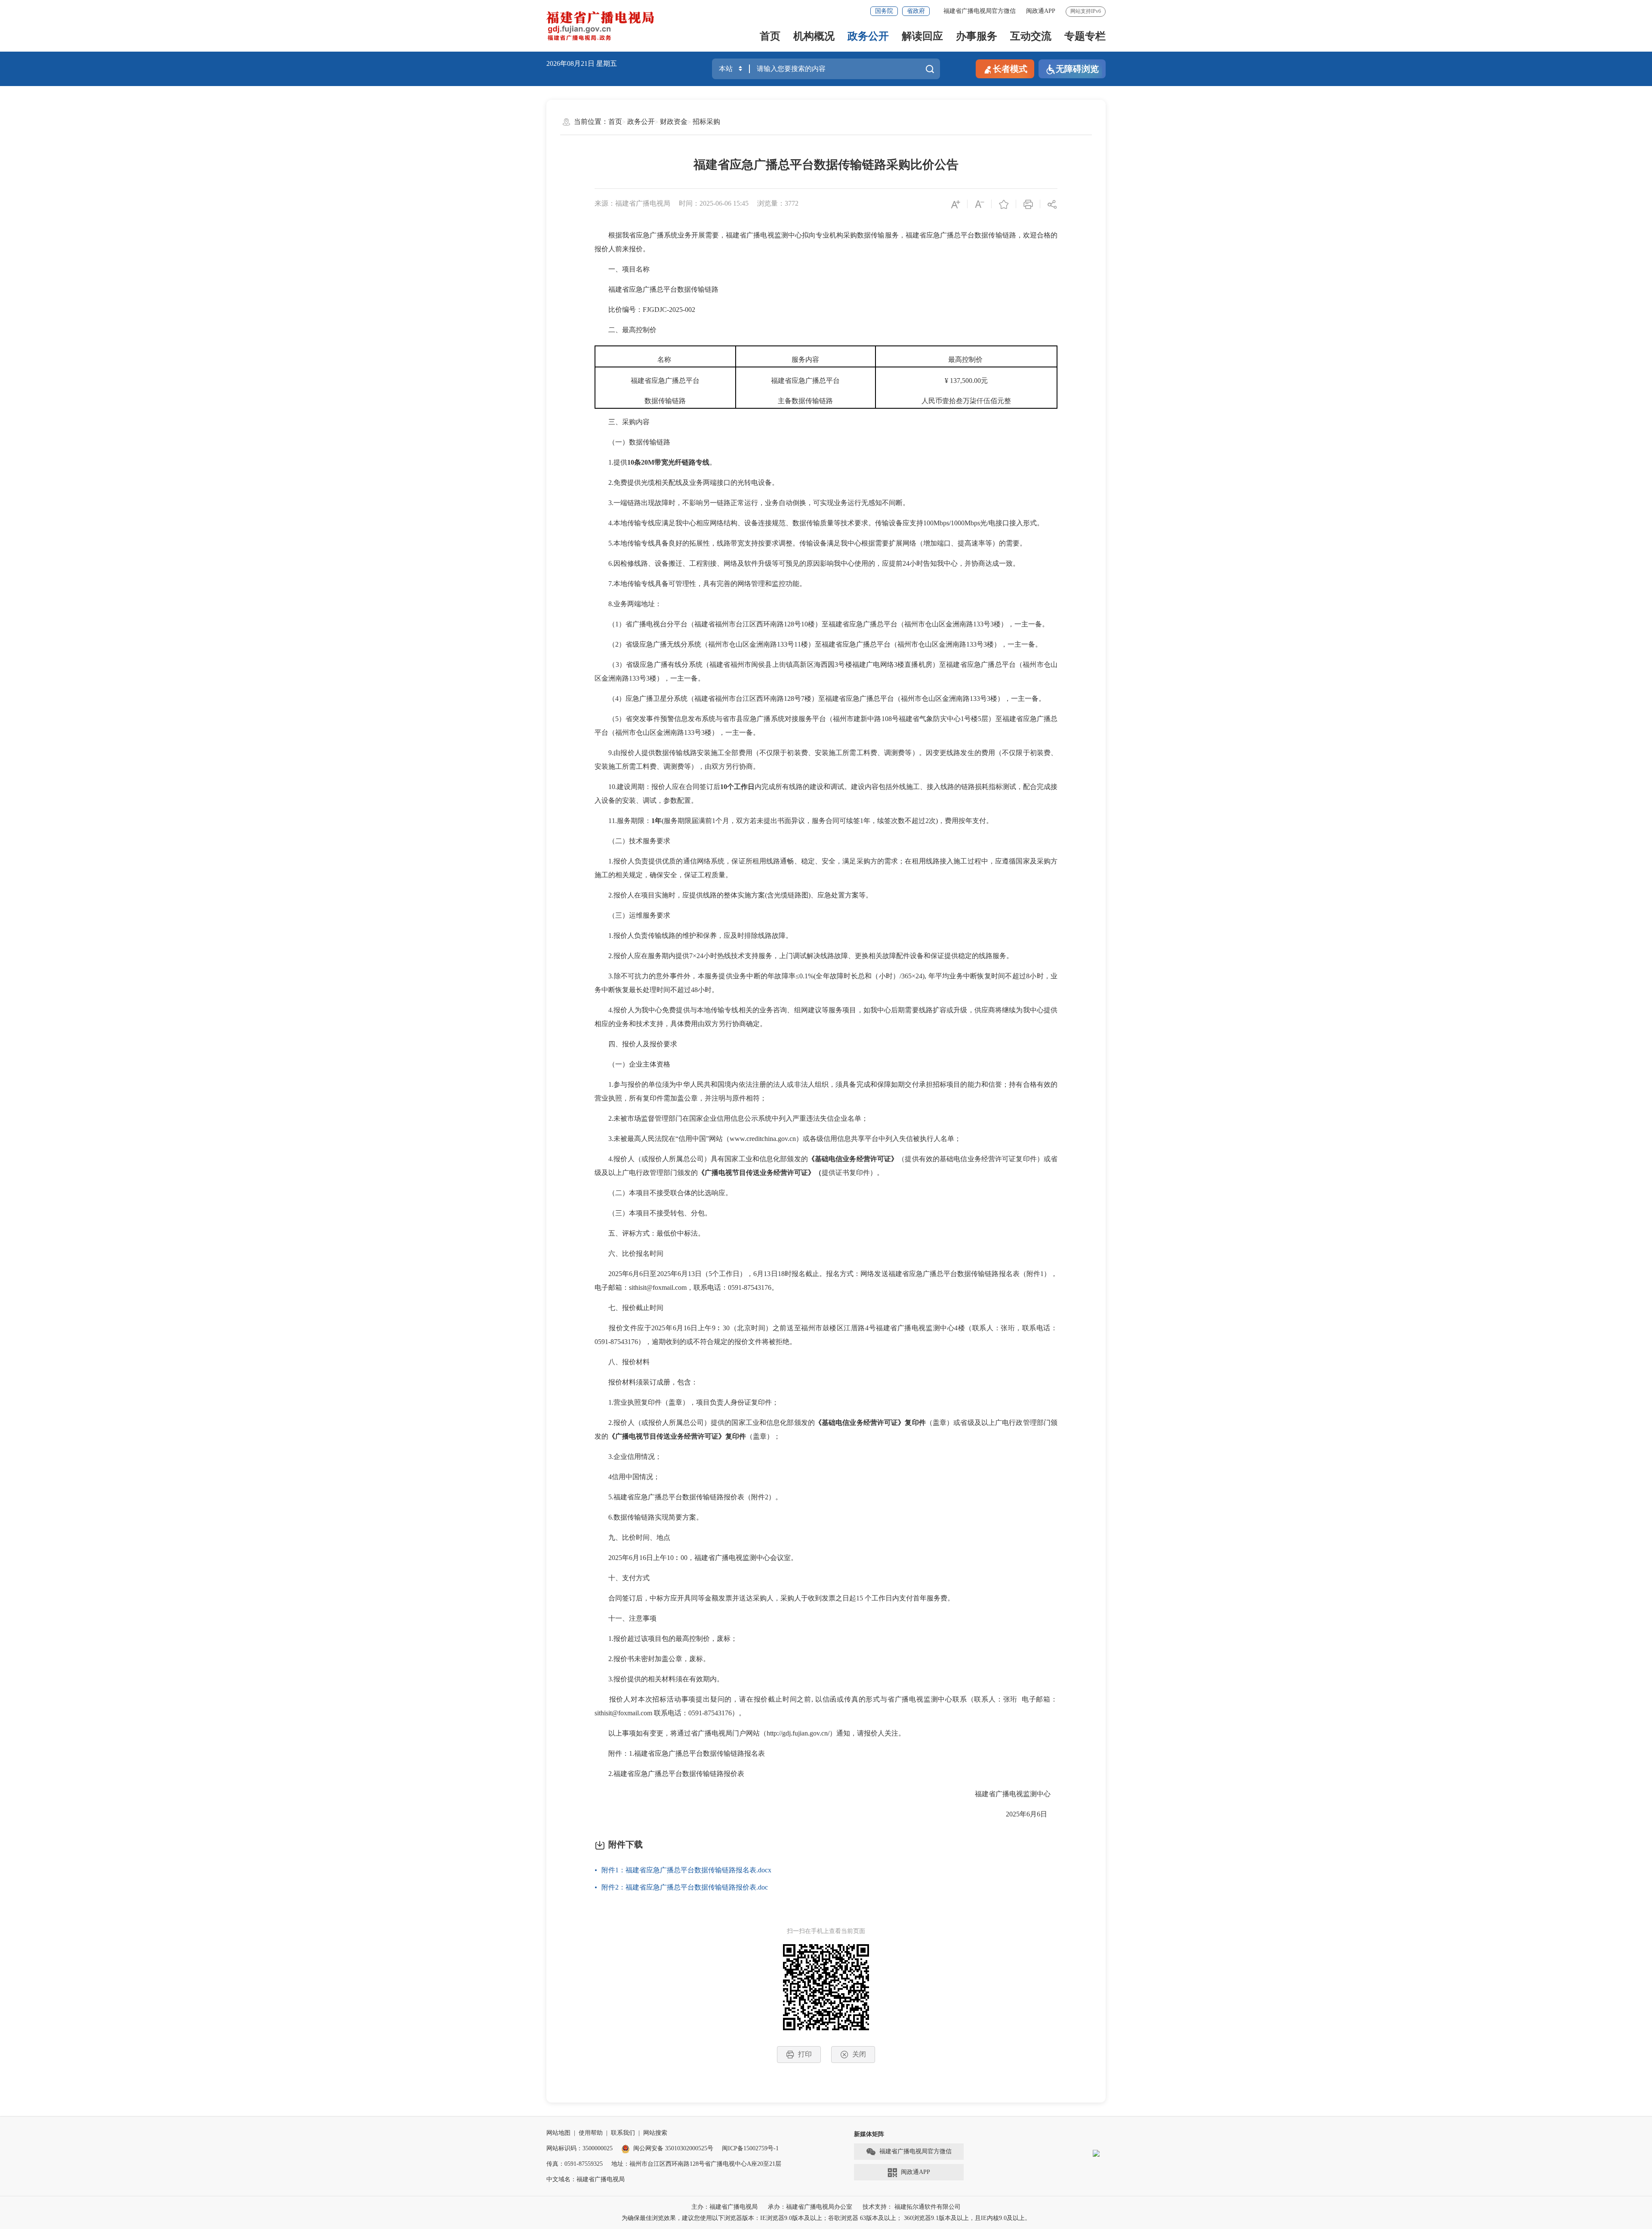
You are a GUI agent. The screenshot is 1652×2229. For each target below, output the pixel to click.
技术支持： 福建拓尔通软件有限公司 (912, 2207)
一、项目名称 (622, 269)
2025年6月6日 (1025, 1814)
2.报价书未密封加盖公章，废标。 (652, 1659)
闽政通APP (1041, 11)
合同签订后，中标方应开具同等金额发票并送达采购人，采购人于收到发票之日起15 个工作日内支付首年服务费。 (774, 1598)
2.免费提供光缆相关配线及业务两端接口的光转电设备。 (687, 482)
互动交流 (1031, 36)
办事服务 (977, 36)
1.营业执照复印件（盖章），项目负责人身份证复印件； (687, 1402)
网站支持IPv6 (1086, 11)
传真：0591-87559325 (575, 2164)
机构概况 (814, 36)
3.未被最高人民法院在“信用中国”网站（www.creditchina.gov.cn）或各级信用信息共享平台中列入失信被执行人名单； (778, 1139)
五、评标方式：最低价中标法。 (650, 1233)
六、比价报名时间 (629, 1253)
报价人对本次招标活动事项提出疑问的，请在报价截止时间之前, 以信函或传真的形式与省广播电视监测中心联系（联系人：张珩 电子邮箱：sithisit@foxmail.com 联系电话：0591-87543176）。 (826, 1706)
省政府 (916, 11)
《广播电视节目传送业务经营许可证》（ (760, 1173)
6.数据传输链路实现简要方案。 (649, 1517)
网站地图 (558, 2133)
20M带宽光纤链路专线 (675, 462)
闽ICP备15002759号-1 (750, 2148)
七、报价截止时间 (629, 1308)
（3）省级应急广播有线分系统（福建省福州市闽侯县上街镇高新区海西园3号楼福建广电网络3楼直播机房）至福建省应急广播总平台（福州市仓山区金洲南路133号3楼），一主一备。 (826, 671)
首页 (770, 36)
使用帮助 (591, 2133)
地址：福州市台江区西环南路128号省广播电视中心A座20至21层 (696, 2164)
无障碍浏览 (1077, 69)
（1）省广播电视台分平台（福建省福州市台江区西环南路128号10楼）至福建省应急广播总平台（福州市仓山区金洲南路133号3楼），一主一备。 (822, 624)
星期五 (607, 63)
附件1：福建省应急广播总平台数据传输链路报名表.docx (686, 1870)
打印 (805, 2054)
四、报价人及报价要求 (636, 1044)
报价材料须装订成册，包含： (646, 1382)
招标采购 (706, 122)
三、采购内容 (622, 422)
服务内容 (805, 359)
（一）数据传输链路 (632, 442)
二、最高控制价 (626, 330)
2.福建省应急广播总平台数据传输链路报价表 (669, 1774)
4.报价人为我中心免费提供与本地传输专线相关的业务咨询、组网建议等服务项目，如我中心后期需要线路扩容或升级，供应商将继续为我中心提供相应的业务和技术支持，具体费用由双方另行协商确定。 (826, 1017)
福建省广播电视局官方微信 (980, 11)
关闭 (859, 2054)
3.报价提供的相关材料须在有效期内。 (659, 1679)
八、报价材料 (622, 1362)
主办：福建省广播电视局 (724, 2207)
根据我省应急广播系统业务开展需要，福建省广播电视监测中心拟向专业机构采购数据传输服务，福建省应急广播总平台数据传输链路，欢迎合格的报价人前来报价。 (826, 242)
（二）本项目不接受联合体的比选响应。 (663, 1193)
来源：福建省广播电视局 (632, 203)
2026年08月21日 (570, 63)
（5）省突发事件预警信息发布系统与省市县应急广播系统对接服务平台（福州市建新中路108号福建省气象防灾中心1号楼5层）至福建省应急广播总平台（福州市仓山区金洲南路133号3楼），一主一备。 (826, 726)
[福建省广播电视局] (600, 26)
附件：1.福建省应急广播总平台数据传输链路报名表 (680, 1753)
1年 (656, 821)
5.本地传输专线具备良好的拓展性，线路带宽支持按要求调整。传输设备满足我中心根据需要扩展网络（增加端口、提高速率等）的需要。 (811, 543)
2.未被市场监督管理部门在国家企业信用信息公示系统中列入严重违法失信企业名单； (731, 1118)
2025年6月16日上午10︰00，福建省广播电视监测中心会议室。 (696, 1558)
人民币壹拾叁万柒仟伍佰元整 (966, 401)
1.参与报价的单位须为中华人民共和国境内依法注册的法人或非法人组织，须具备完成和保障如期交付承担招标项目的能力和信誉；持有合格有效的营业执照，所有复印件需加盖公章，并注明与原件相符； (826, 1091)
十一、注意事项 (626, 1618)
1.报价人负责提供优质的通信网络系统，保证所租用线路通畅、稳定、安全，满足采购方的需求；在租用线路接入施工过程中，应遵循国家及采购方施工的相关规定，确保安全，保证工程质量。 (826, 868)
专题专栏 (1085, 36)
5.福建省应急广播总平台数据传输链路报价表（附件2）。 (688, 1497)
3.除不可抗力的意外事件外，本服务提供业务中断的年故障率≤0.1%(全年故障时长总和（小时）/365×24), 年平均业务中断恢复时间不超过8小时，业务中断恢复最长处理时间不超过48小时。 (826, 983)
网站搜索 (655, 2133)
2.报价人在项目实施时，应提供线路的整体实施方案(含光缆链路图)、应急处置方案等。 (734, 895)
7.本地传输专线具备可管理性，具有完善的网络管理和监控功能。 (700, 584)
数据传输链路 (665, 401)
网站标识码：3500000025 (579, 2148)
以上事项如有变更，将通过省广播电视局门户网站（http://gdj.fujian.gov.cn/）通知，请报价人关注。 (751, 1733)
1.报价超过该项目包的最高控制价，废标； (667, 1639)
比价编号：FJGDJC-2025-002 (645, 310)
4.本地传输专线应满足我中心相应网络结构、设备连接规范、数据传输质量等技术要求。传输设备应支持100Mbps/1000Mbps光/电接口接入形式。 (819, 523)
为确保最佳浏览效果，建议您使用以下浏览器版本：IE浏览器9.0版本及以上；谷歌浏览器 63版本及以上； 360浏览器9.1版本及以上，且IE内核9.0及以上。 (826, 2218)
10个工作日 (737, 787)
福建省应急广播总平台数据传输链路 (656, 289)
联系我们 (623, 2133)
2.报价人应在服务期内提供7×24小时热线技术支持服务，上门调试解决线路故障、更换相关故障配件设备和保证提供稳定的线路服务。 (804, 956)
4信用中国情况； (627, 1477)
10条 (634, 462)
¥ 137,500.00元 (966, 381)
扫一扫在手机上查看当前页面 (826, 1931)
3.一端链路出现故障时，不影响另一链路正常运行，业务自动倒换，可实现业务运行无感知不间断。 (752, 503)
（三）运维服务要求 (632, 915)
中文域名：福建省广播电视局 (586, 2179)
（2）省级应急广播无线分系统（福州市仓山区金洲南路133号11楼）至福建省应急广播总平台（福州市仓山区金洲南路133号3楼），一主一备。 (818, 644)
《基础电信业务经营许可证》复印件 (870, 1423)
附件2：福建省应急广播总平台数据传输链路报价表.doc (685, 1887)
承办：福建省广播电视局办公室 (810, 2207)
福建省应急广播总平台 (665, 381)
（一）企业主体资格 (632, 1064)
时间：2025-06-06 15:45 (714, 203)
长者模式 (1010, 69)
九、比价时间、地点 (632, 1537)
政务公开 (868, 36)
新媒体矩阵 (869, 2134)
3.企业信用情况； (628, 1457)
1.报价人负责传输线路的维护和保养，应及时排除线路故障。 (693, 936)
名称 (665, 359)
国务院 (884, 11)
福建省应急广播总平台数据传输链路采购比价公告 (826, 165)
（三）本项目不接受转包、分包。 (653, 1213)
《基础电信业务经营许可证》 (853, 1159)
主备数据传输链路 (805, 401)
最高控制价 (966, 359)
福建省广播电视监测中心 (1009, 1794)
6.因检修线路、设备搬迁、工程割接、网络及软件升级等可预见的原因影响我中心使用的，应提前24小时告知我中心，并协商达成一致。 (807, 563)
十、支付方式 (622, 1578)
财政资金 (674, 122)
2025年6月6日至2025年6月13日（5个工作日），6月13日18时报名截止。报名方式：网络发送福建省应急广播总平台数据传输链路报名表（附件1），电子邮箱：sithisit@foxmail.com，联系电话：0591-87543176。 (826, 1281)
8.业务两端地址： (628, 604)
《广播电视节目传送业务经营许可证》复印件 (677, 1436)
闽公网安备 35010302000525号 (673, 2148)
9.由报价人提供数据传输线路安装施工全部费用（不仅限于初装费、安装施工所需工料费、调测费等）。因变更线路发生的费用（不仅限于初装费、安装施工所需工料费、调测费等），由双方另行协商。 (826, 760)
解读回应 (922, 36)
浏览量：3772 (778, 203)
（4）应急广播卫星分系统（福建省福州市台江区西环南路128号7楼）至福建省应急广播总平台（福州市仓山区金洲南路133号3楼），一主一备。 (820, 698)
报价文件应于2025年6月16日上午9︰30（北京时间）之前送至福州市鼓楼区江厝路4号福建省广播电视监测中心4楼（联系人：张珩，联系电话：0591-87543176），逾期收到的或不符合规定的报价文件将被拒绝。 (826, 1335)
